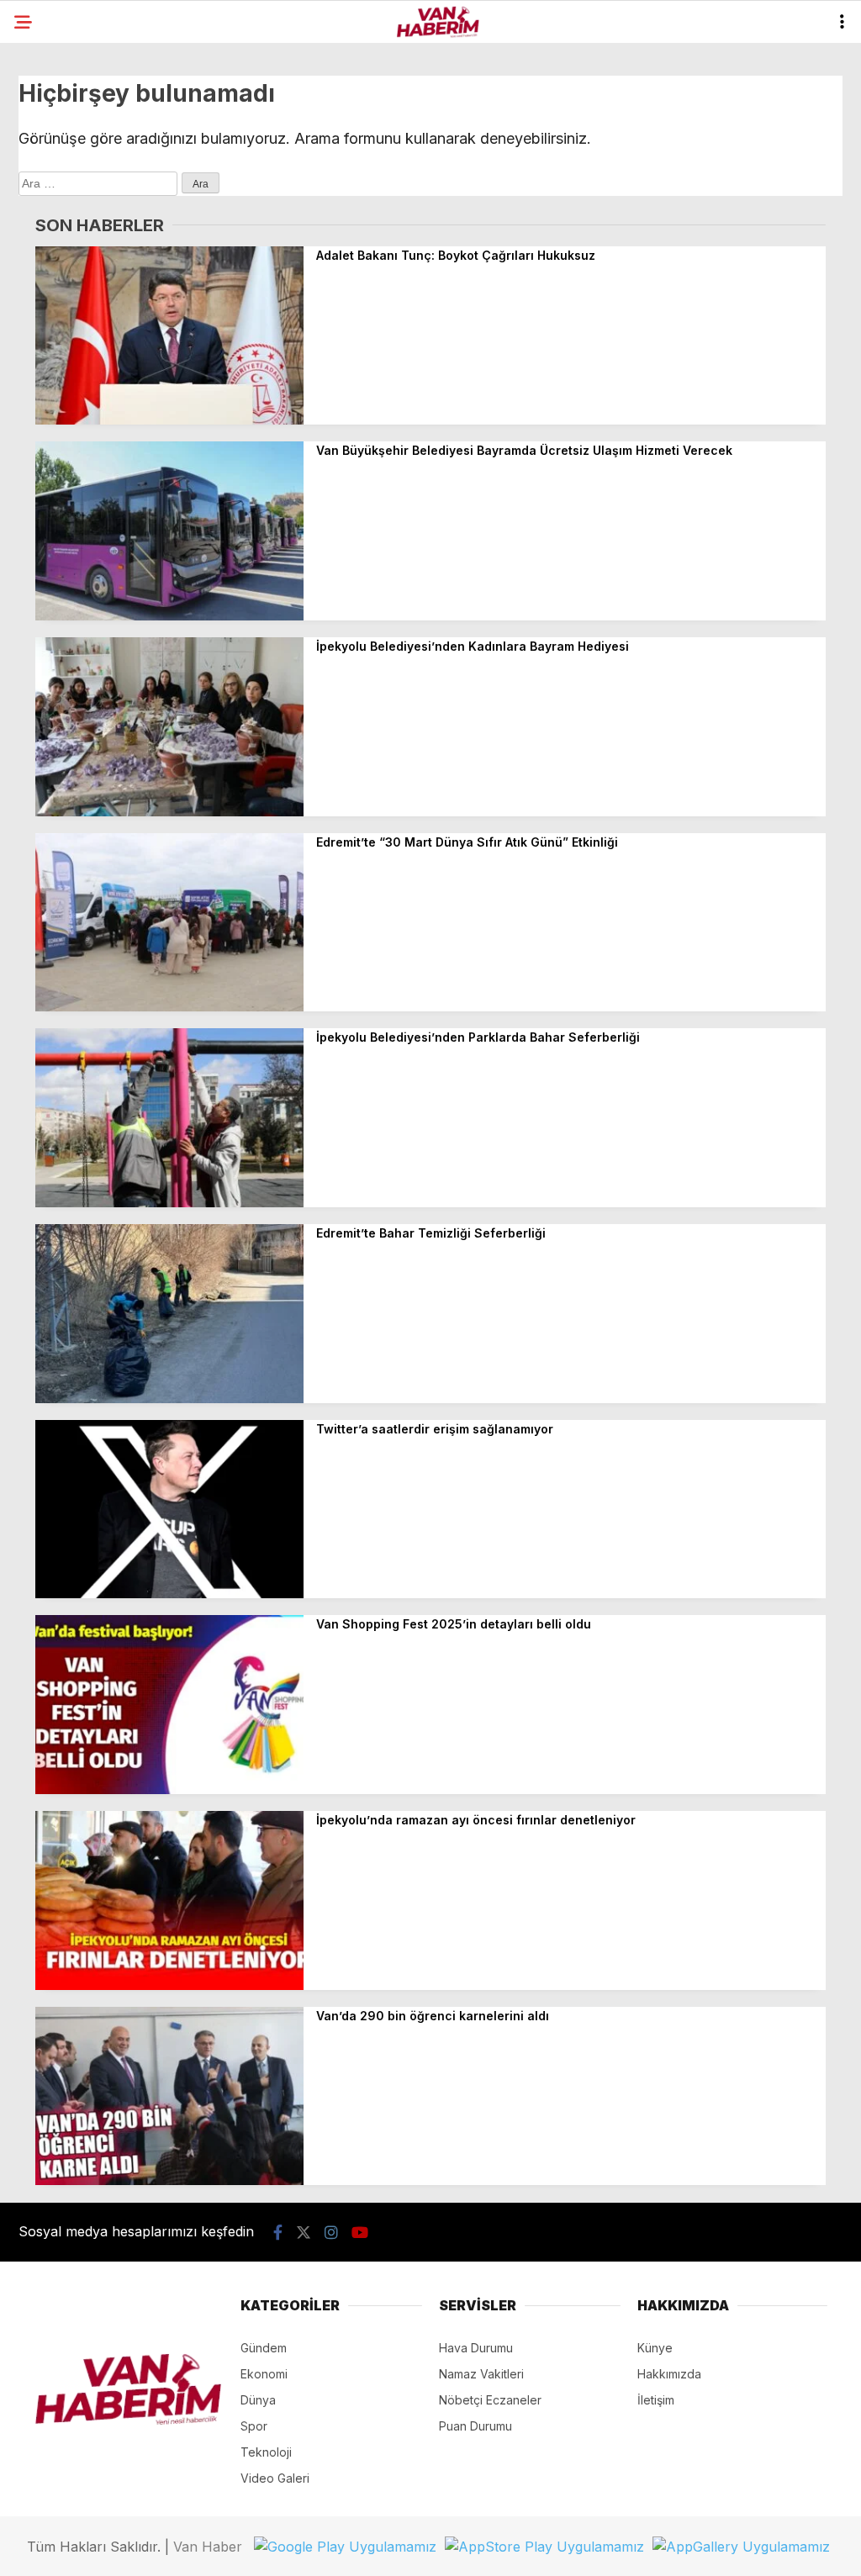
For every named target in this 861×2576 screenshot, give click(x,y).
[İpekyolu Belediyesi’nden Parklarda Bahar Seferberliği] (169, 1203)
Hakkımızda (669, 2374)
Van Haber (208, 2547)
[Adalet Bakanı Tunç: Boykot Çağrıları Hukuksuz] (169, 420)
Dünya (258, 2400)
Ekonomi (264, 2374)
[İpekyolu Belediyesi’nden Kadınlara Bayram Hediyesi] (169, 812)
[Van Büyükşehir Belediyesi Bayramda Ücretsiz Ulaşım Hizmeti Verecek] (169, 616)
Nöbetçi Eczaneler (490, 2400)
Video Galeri (275, 2478)
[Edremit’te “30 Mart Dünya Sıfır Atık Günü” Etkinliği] (169, 1007)
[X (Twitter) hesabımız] (304, 2233)
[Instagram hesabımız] (331, 2233)
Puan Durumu (475, 2426)
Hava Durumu (476, 2348)
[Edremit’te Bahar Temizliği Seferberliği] (169, 1399)
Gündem (264, 2348)
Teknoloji (266, 2452)
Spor (254, 2426)
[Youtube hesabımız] (360, 2233)
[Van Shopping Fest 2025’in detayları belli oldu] (169, 1789)
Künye (655, 2348)
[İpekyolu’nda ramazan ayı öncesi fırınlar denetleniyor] (169, 1985)
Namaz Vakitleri (481, 2374)
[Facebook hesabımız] (278, 2233)
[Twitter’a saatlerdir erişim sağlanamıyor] (169, 1594)
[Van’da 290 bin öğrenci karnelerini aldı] (169, 2180)
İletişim (656, 2400)
